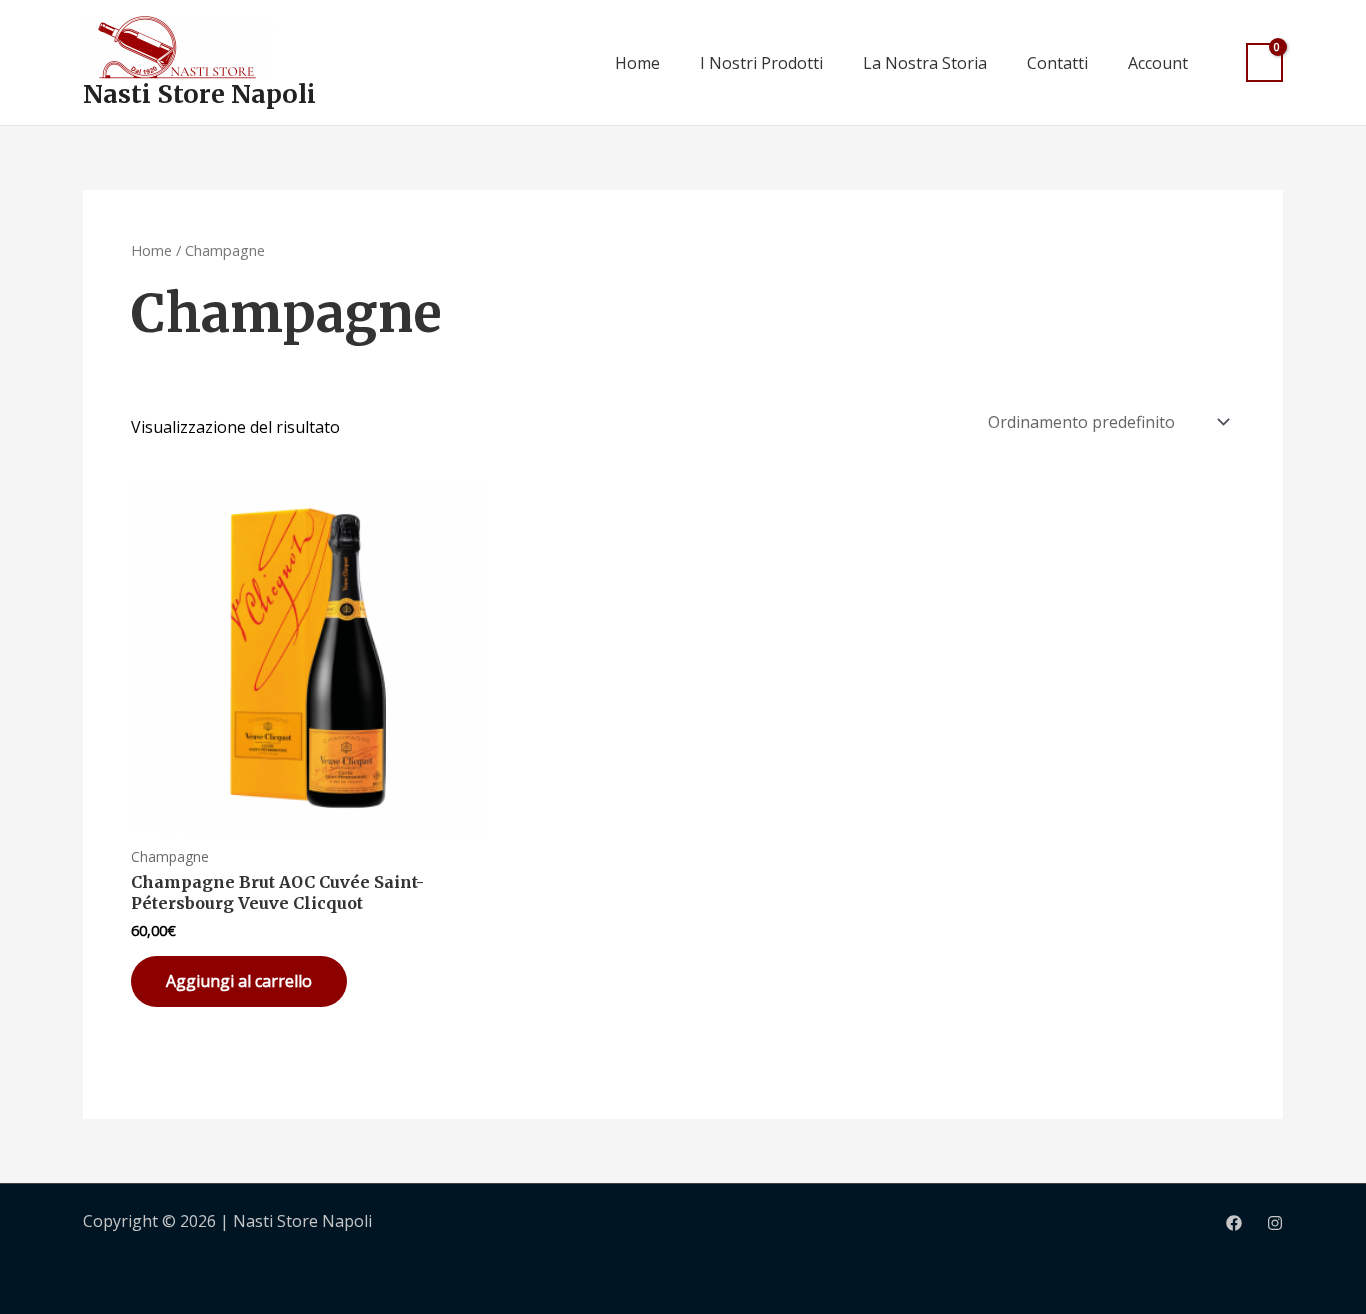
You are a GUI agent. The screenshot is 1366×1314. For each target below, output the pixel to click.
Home (637, 63)
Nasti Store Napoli (199, 94)
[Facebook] (1234, 1223)
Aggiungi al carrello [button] (239, 981)
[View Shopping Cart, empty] (1264, 62)
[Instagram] (1275, 1223)
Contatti (1057, 63)
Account (1158, 63)
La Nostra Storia (925, 63)
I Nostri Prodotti (761, 63)
